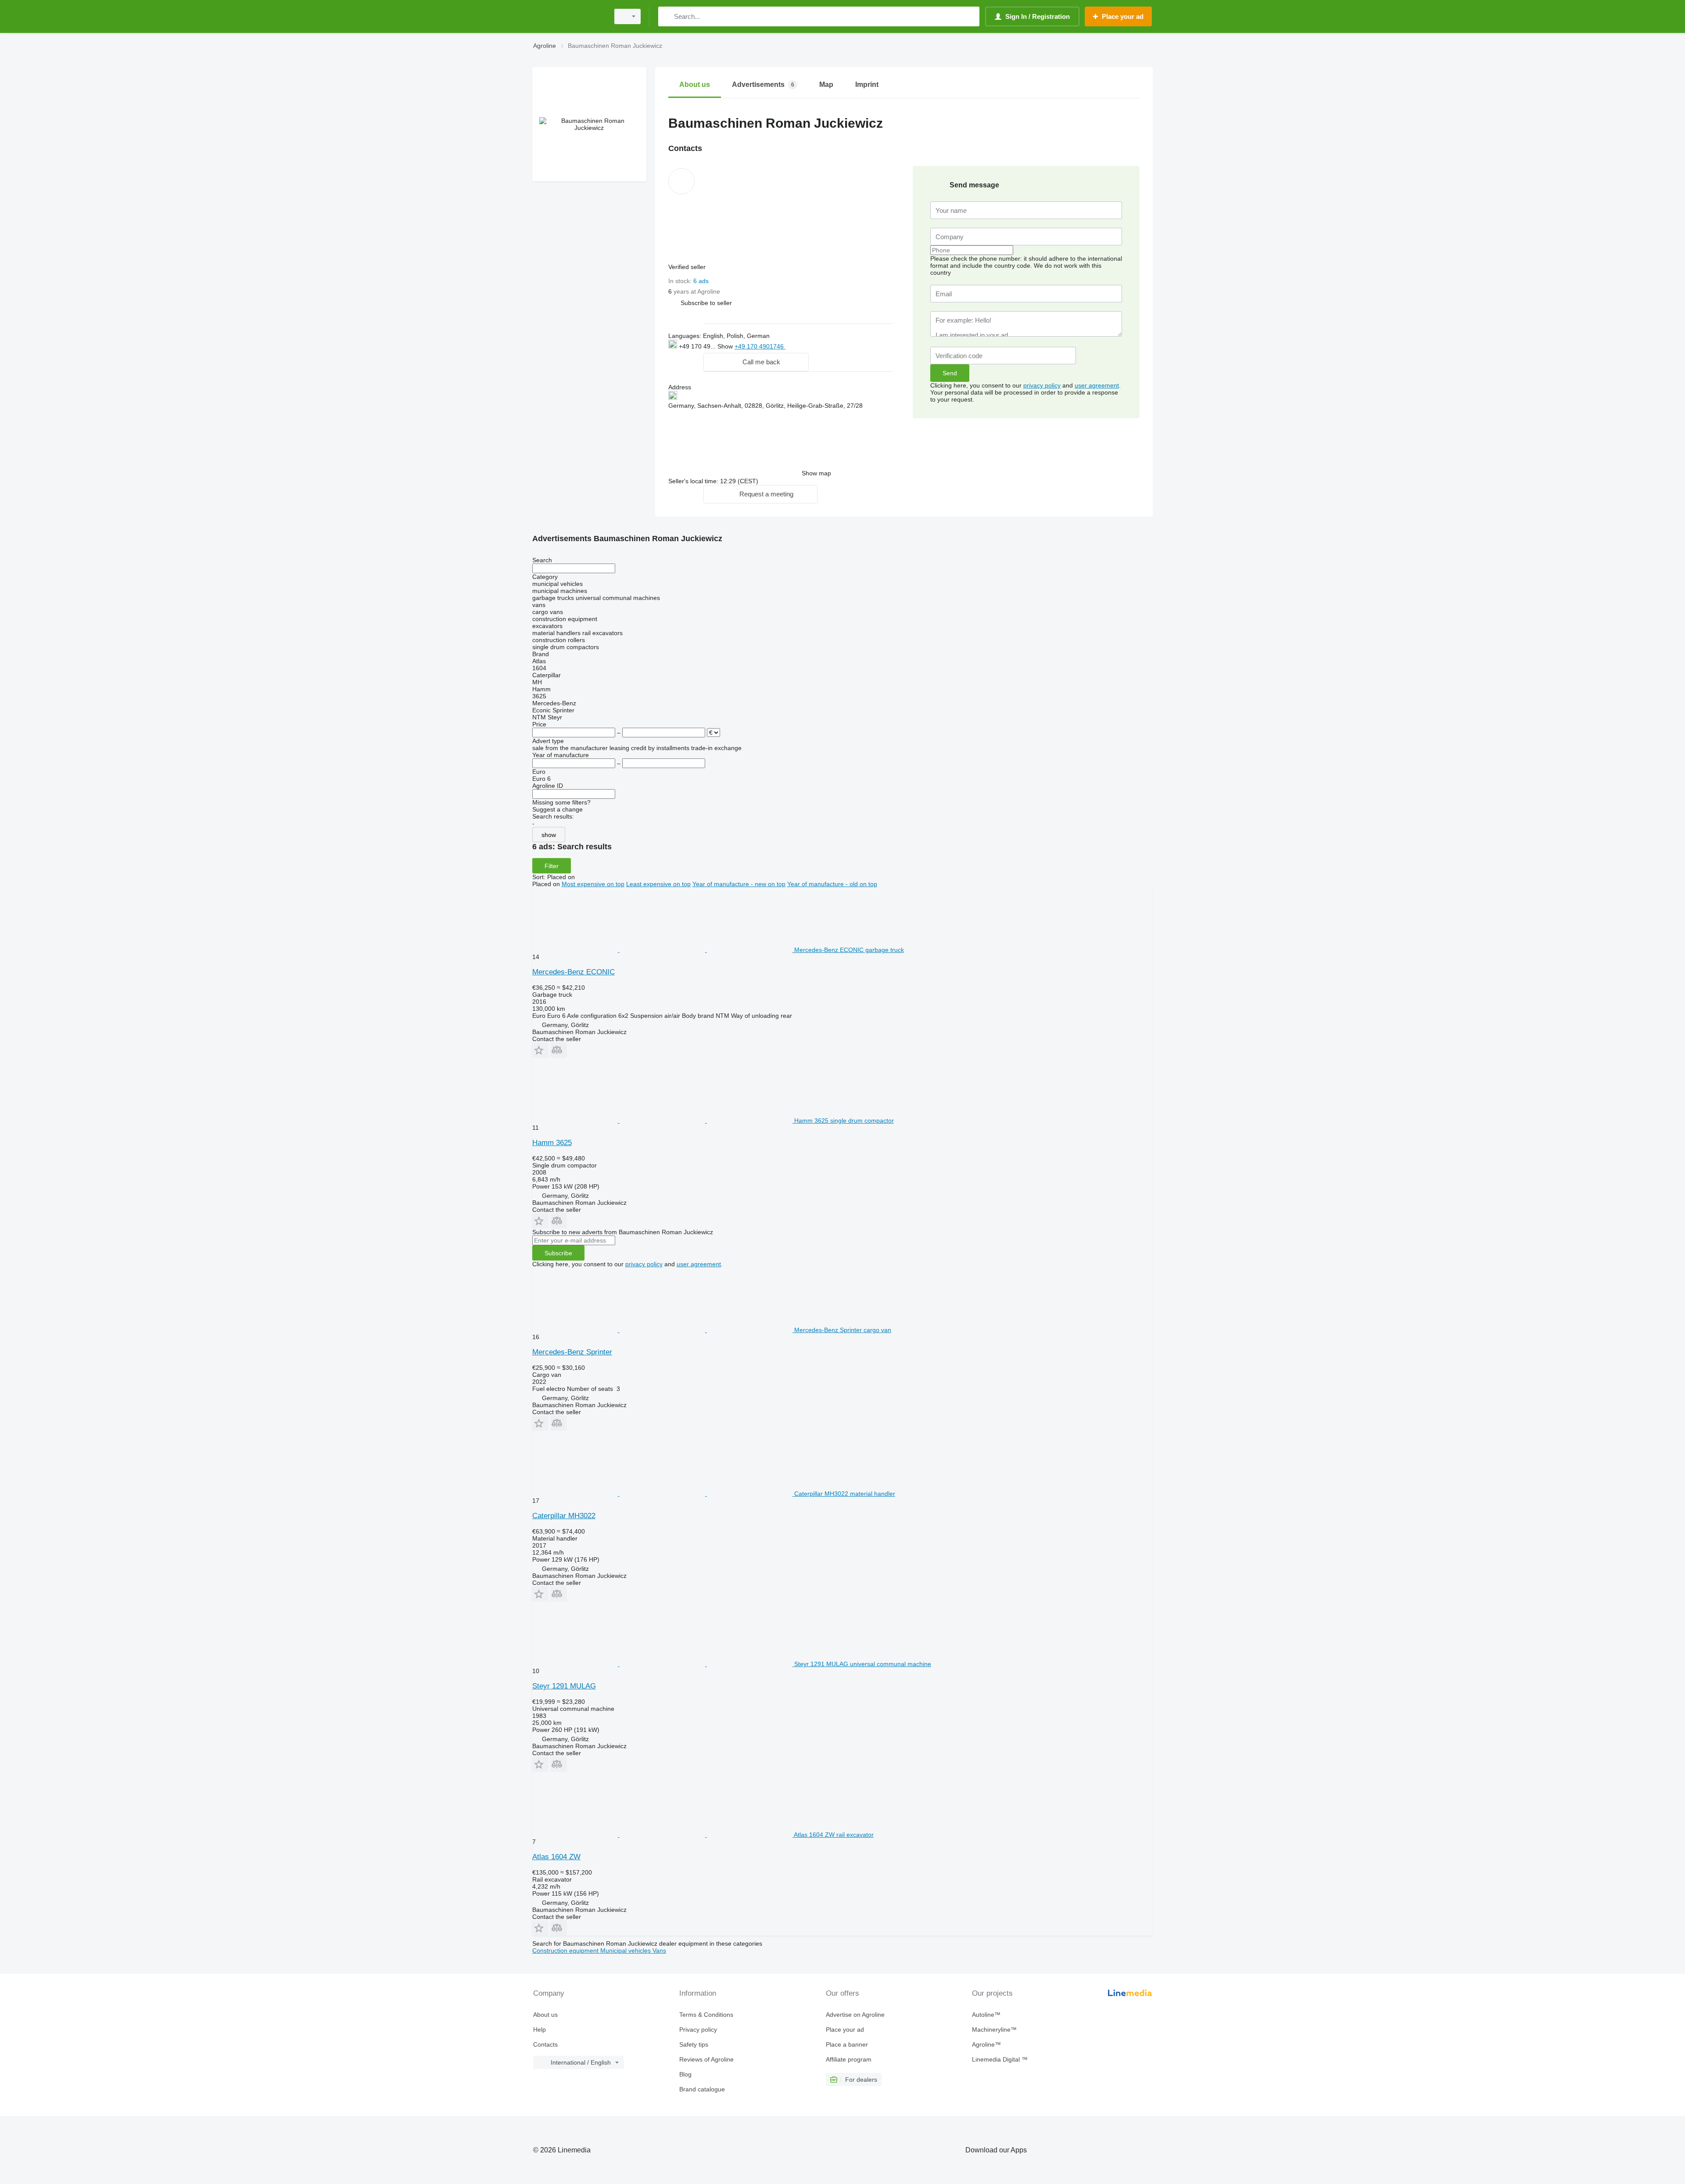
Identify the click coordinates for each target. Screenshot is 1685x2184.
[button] (706, 303)
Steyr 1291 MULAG (564, 1686)
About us (545, 2015)
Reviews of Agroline (706, 2059)
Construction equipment (566, 1951)
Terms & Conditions (706, 2015)
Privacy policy (698, 2030)
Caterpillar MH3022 (564, 1516)
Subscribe (558, 1253)
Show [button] (726, 346)
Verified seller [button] (688, 267)
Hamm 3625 (552, 1143)
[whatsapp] (803, 346)
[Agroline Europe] (568, 16)
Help (540, 2030)
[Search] (667, 16)
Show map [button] (816, 473)
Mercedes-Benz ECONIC (574, 972)
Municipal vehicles (626, 1951)
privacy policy (1042, 385)
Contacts (545, 2044)
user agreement (1097, 385)
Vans (659, 1951)
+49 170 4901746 (760, 346)
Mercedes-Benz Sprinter (572, 1352)
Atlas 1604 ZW (556, 1857)
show (549, 835)
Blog (685, 2074)
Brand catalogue (702, 2089)
